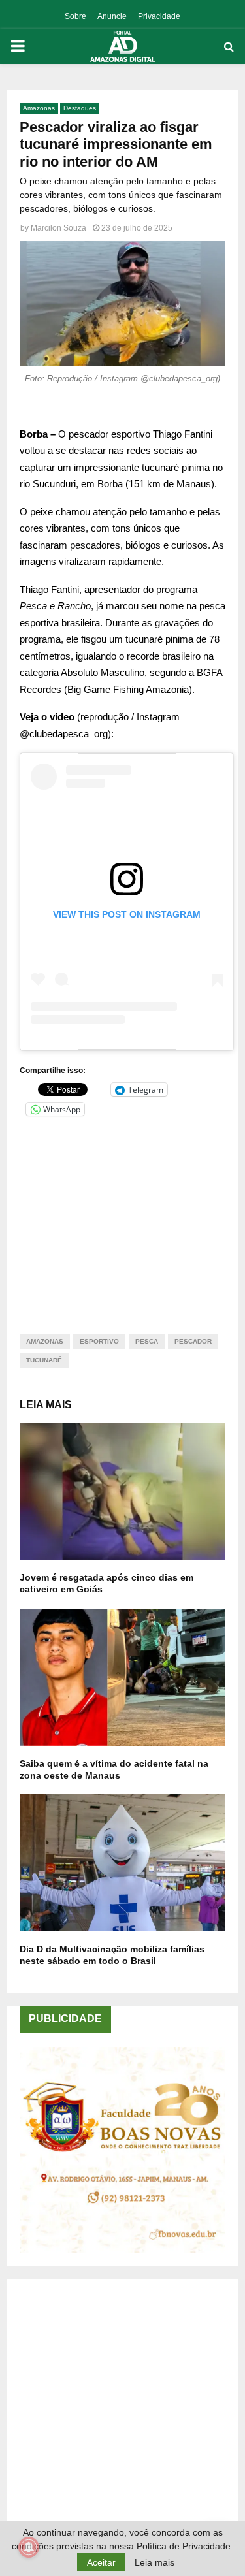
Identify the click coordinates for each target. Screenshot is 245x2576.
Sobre (75, 16)
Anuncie (112, 16)
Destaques (80, 108)
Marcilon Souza (58, 228)
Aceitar (101, 2562)
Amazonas (39, 108)
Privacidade (159, 16)
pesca (147, 1341)
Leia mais (155, 2562)
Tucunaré (44, 1360)
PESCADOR (193, 1341)
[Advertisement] (122, 1217)
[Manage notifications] (29, 2547)
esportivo (99, 1341)
